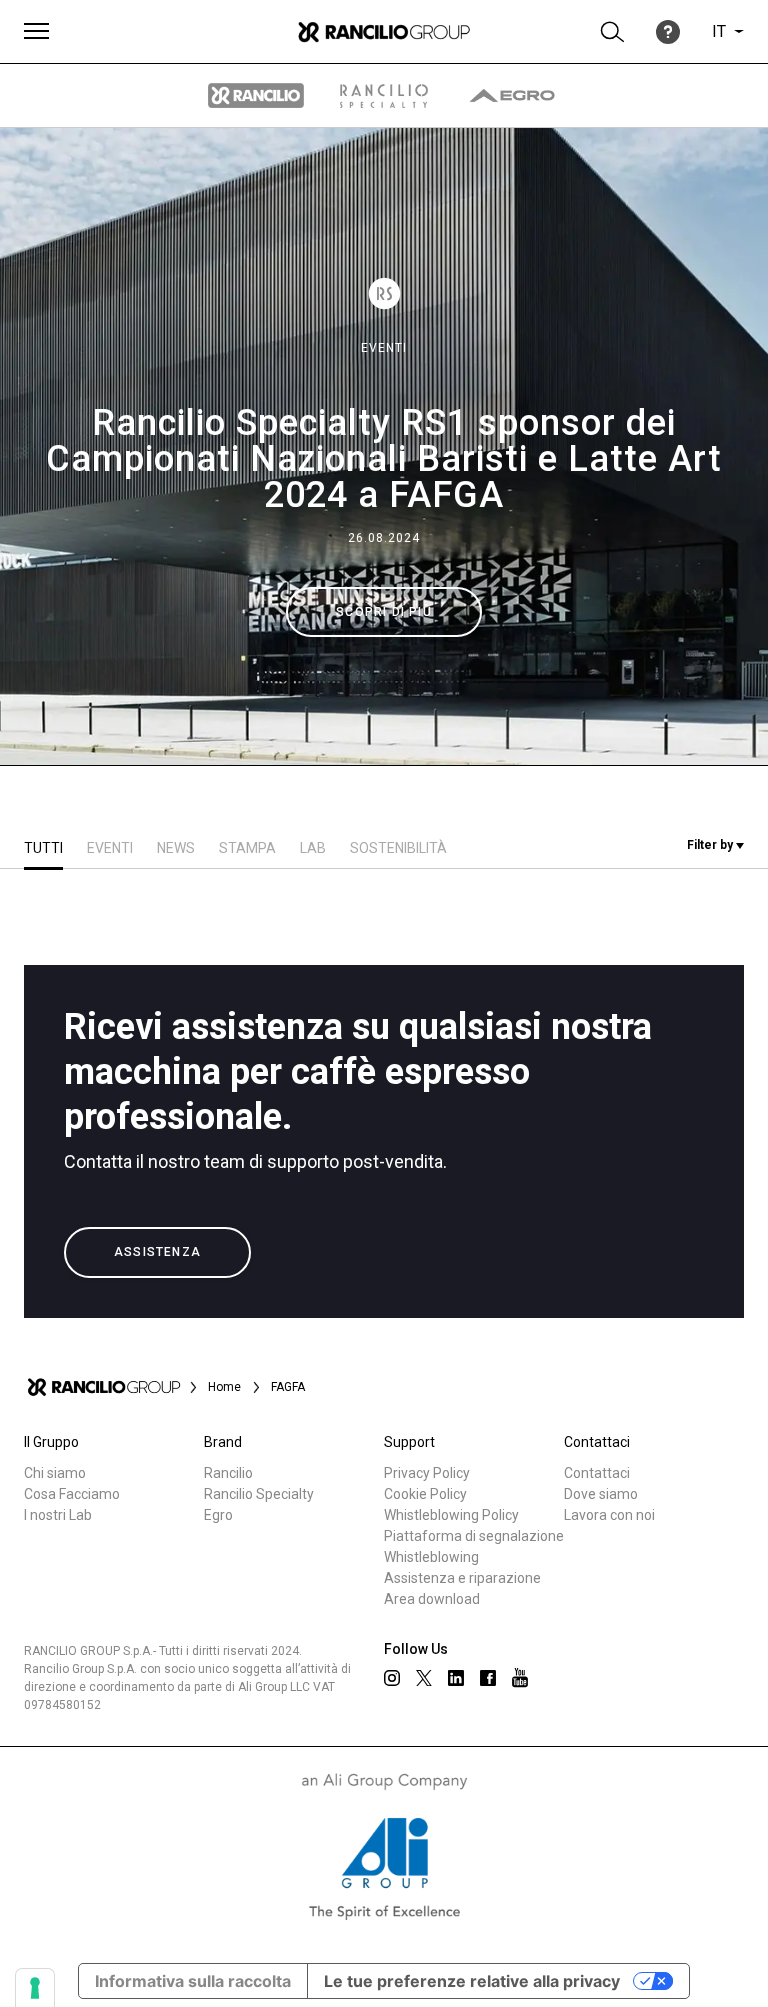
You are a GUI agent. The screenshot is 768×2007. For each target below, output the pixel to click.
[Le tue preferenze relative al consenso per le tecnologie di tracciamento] (35, 1988)
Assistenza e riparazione (462, 1578)
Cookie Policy (425, 1494)
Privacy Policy (427, 1473)
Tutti (43, 848)
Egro (218, 1515)
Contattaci (597, 1473)
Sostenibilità (398, 848)
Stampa (247, 848)
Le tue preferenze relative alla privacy (472, 1981)
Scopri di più (384, 612)
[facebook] (488, 1678)
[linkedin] (456, 1678)
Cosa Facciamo (72, 1494)
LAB (313, 848)
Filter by (711, 845)
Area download (432, 1599)
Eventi (384, 348)
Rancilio (228, 1473)
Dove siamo (601, 1494)
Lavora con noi (609, 1515)
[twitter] (424, 1678)
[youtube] (520, 1677)
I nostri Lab (58, 1515)
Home (224, 1387)
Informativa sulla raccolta (193, 1981)
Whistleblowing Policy (451, 1515)
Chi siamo (55, 1473)
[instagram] (392, 1678)
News (176, 848)
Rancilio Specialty (259, 1494)
